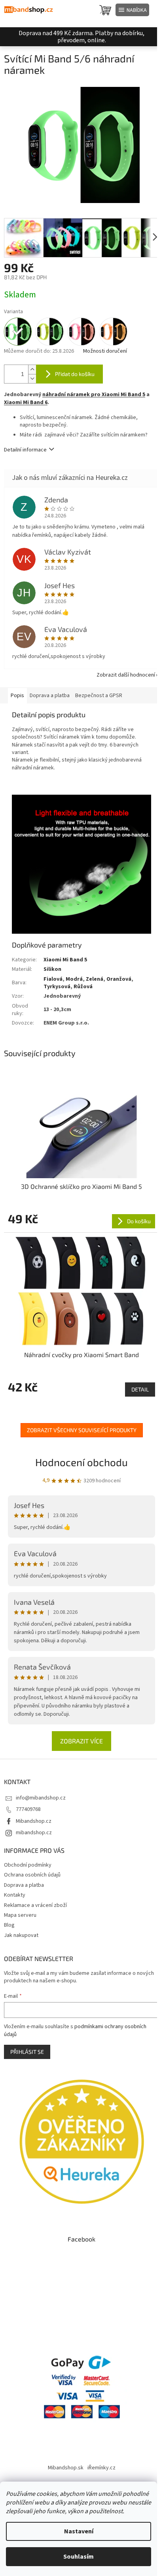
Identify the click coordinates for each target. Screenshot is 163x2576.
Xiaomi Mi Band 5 (65, 960)
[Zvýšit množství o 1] (32, 369)
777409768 (28, 1809)
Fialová (53, 979)
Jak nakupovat (21, 1935)
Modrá (74, 979)
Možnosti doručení (105, 351)
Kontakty (15, 1895)
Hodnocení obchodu (81, 1462)
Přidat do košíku (75, 374)
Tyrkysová (57, 987)
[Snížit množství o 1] (32, 379)
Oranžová (119, 979)
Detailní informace (25, 450)
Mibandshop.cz (34, 1821)
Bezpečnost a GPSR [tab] (99, 696)
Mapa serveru (20, 1915)
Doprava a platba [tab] (50, 696)
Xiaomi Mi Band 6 (26, 402)
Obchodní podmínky (28, 1865)
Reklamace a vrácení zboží (35, 1905)
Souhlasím (79, 2557)
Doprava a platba (24, 1885)
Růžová (83, 987)
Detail (140, 1389)
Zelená (95, 979)
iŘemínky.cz (101, 2468)
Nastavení (79, 2531)
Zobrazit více (81, 1741)
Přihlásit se (27, 2052)
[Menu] (132, 10)
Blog (9, 1925)
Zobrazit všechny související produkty (82, 1430)
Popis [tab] (17, 696)
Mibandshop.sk (66, 2468)
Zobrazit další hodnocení (126, 675)
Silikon (52, 969)
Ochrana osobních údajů (32, 1875)
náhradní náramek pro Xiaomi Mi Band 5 (94, 395)
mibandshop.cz (34, 1833)
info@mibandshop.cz (41, 1798)
